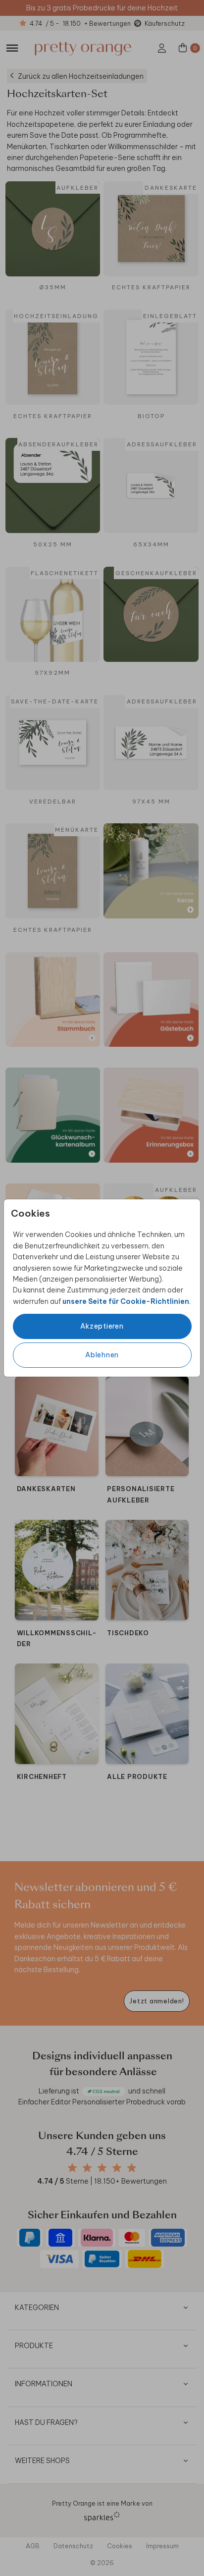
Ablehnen (102, 1355)
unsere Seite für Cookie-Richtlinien (126, 1301)
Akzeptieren (102, 1326)
